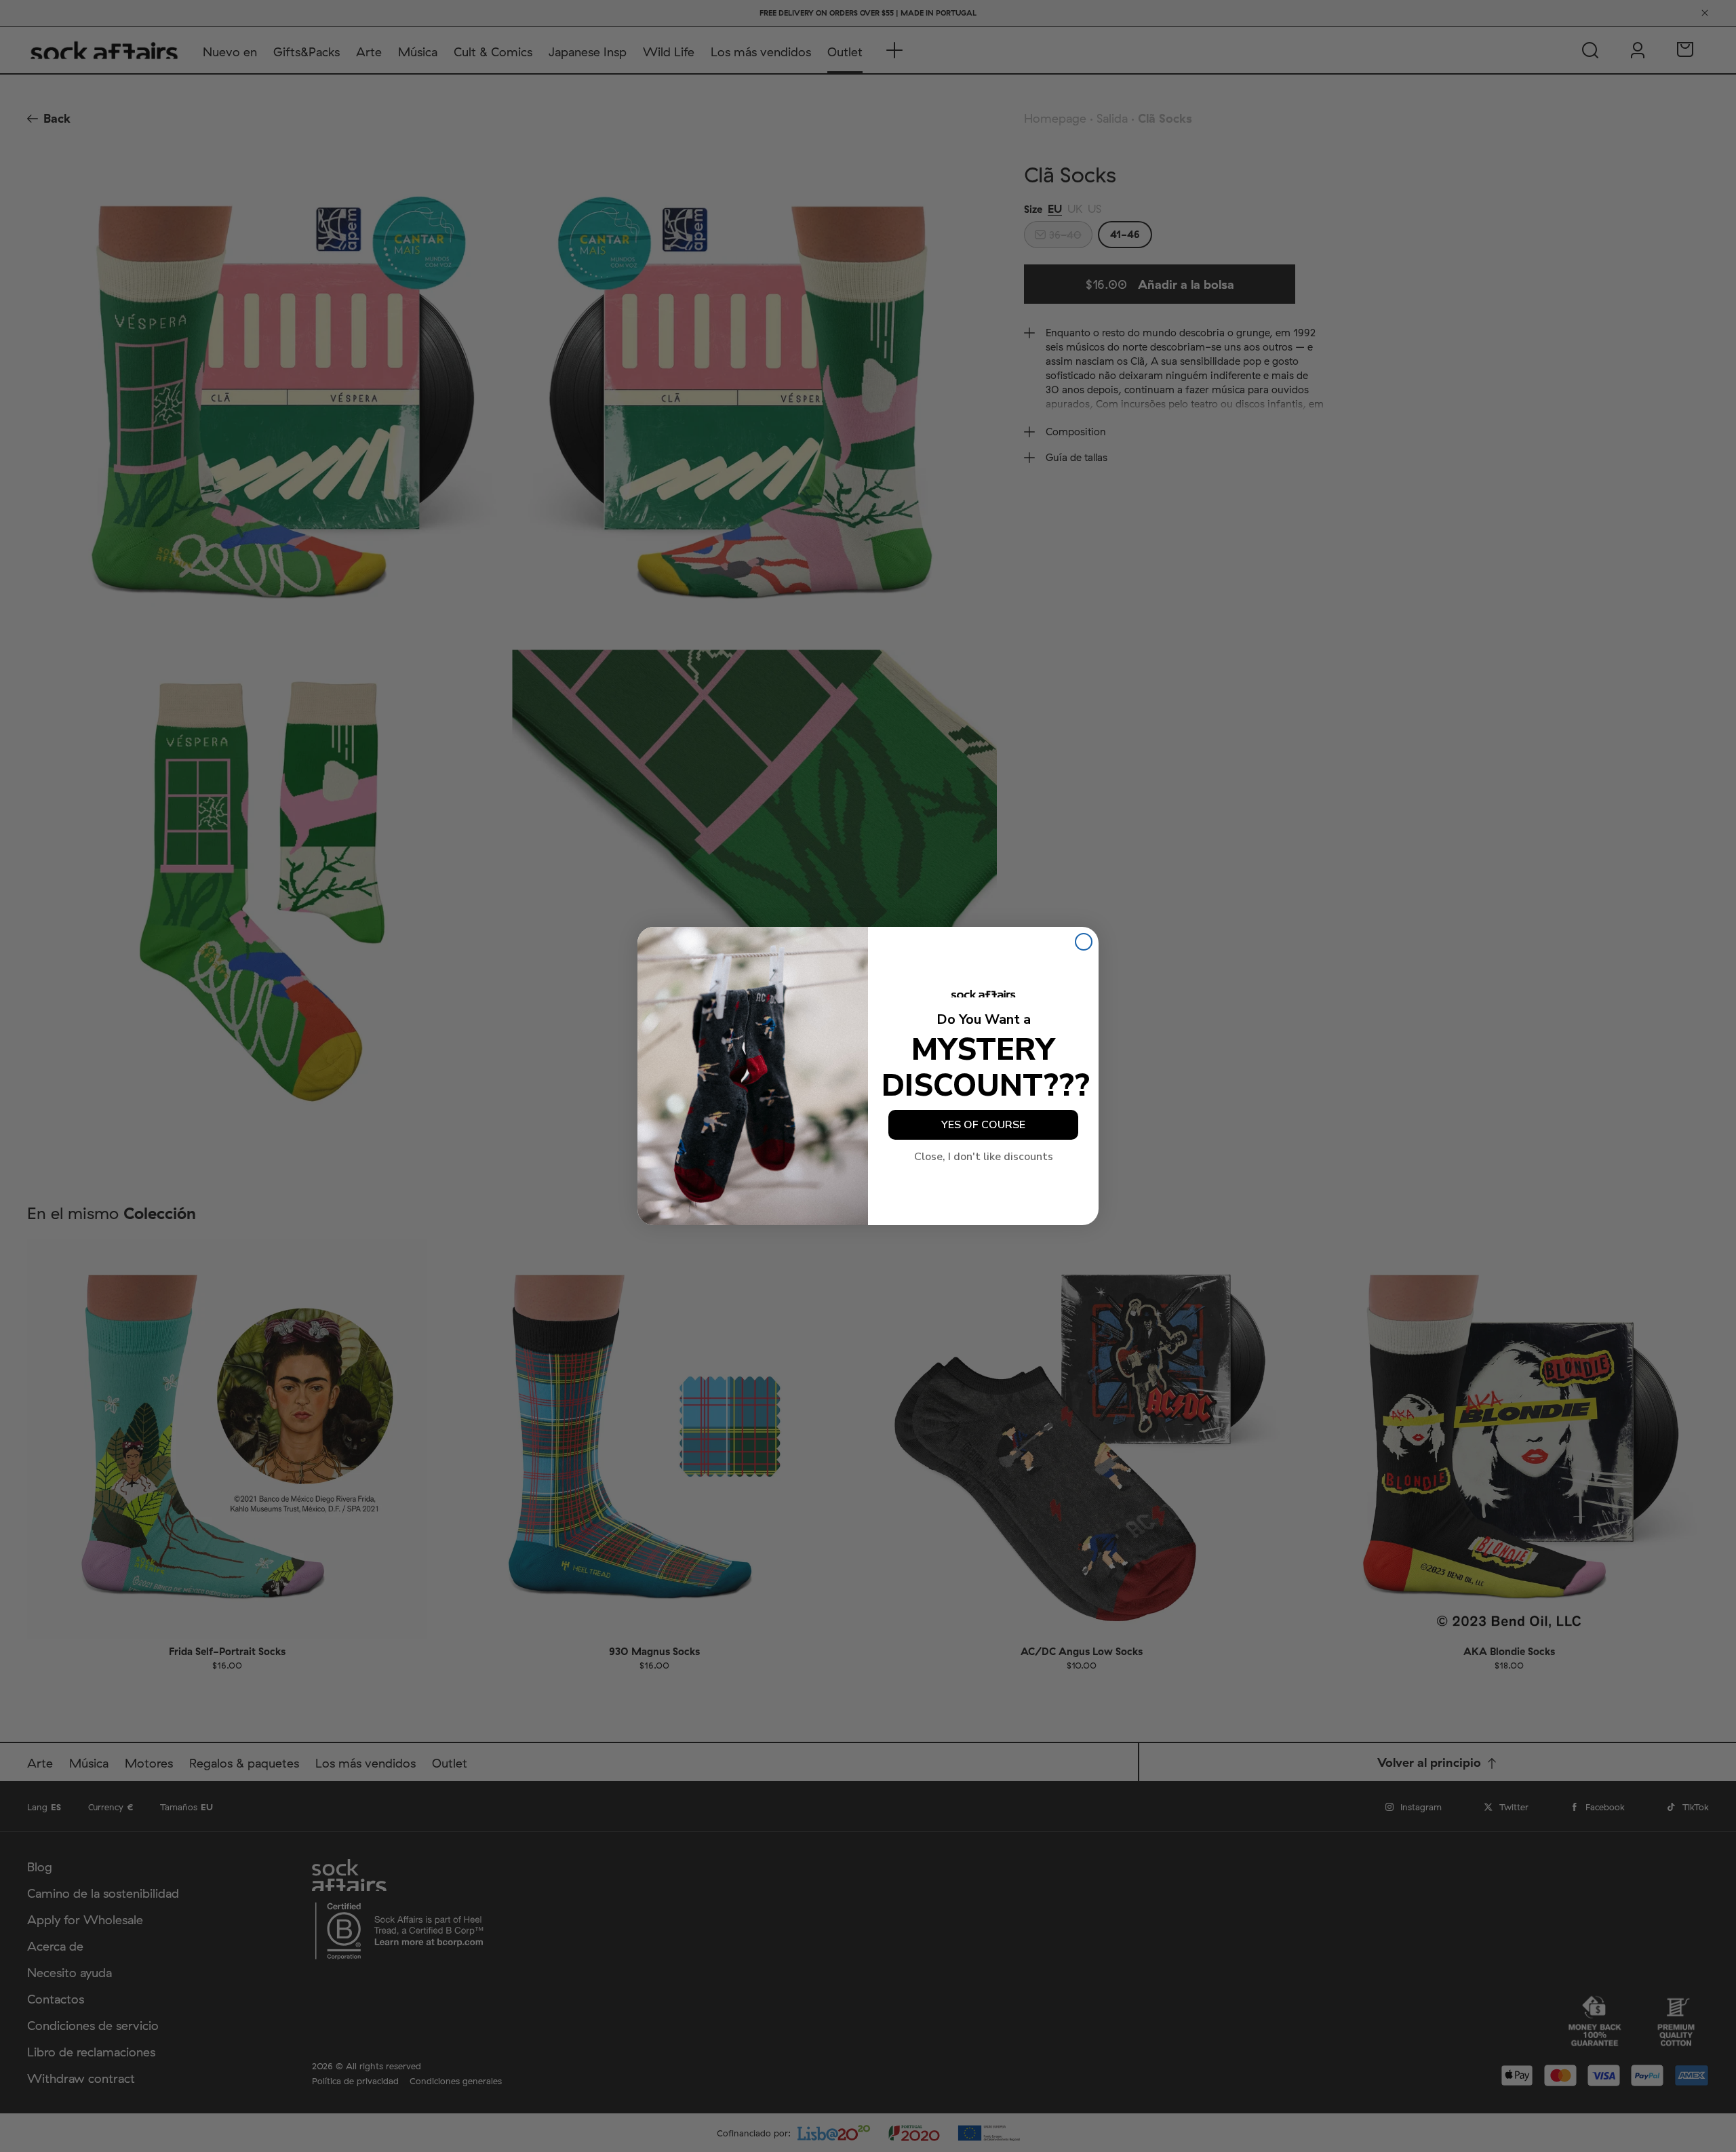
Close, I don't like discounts (984, 1157)
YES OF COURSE (983, 1125)
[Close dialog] (1084, 942)
